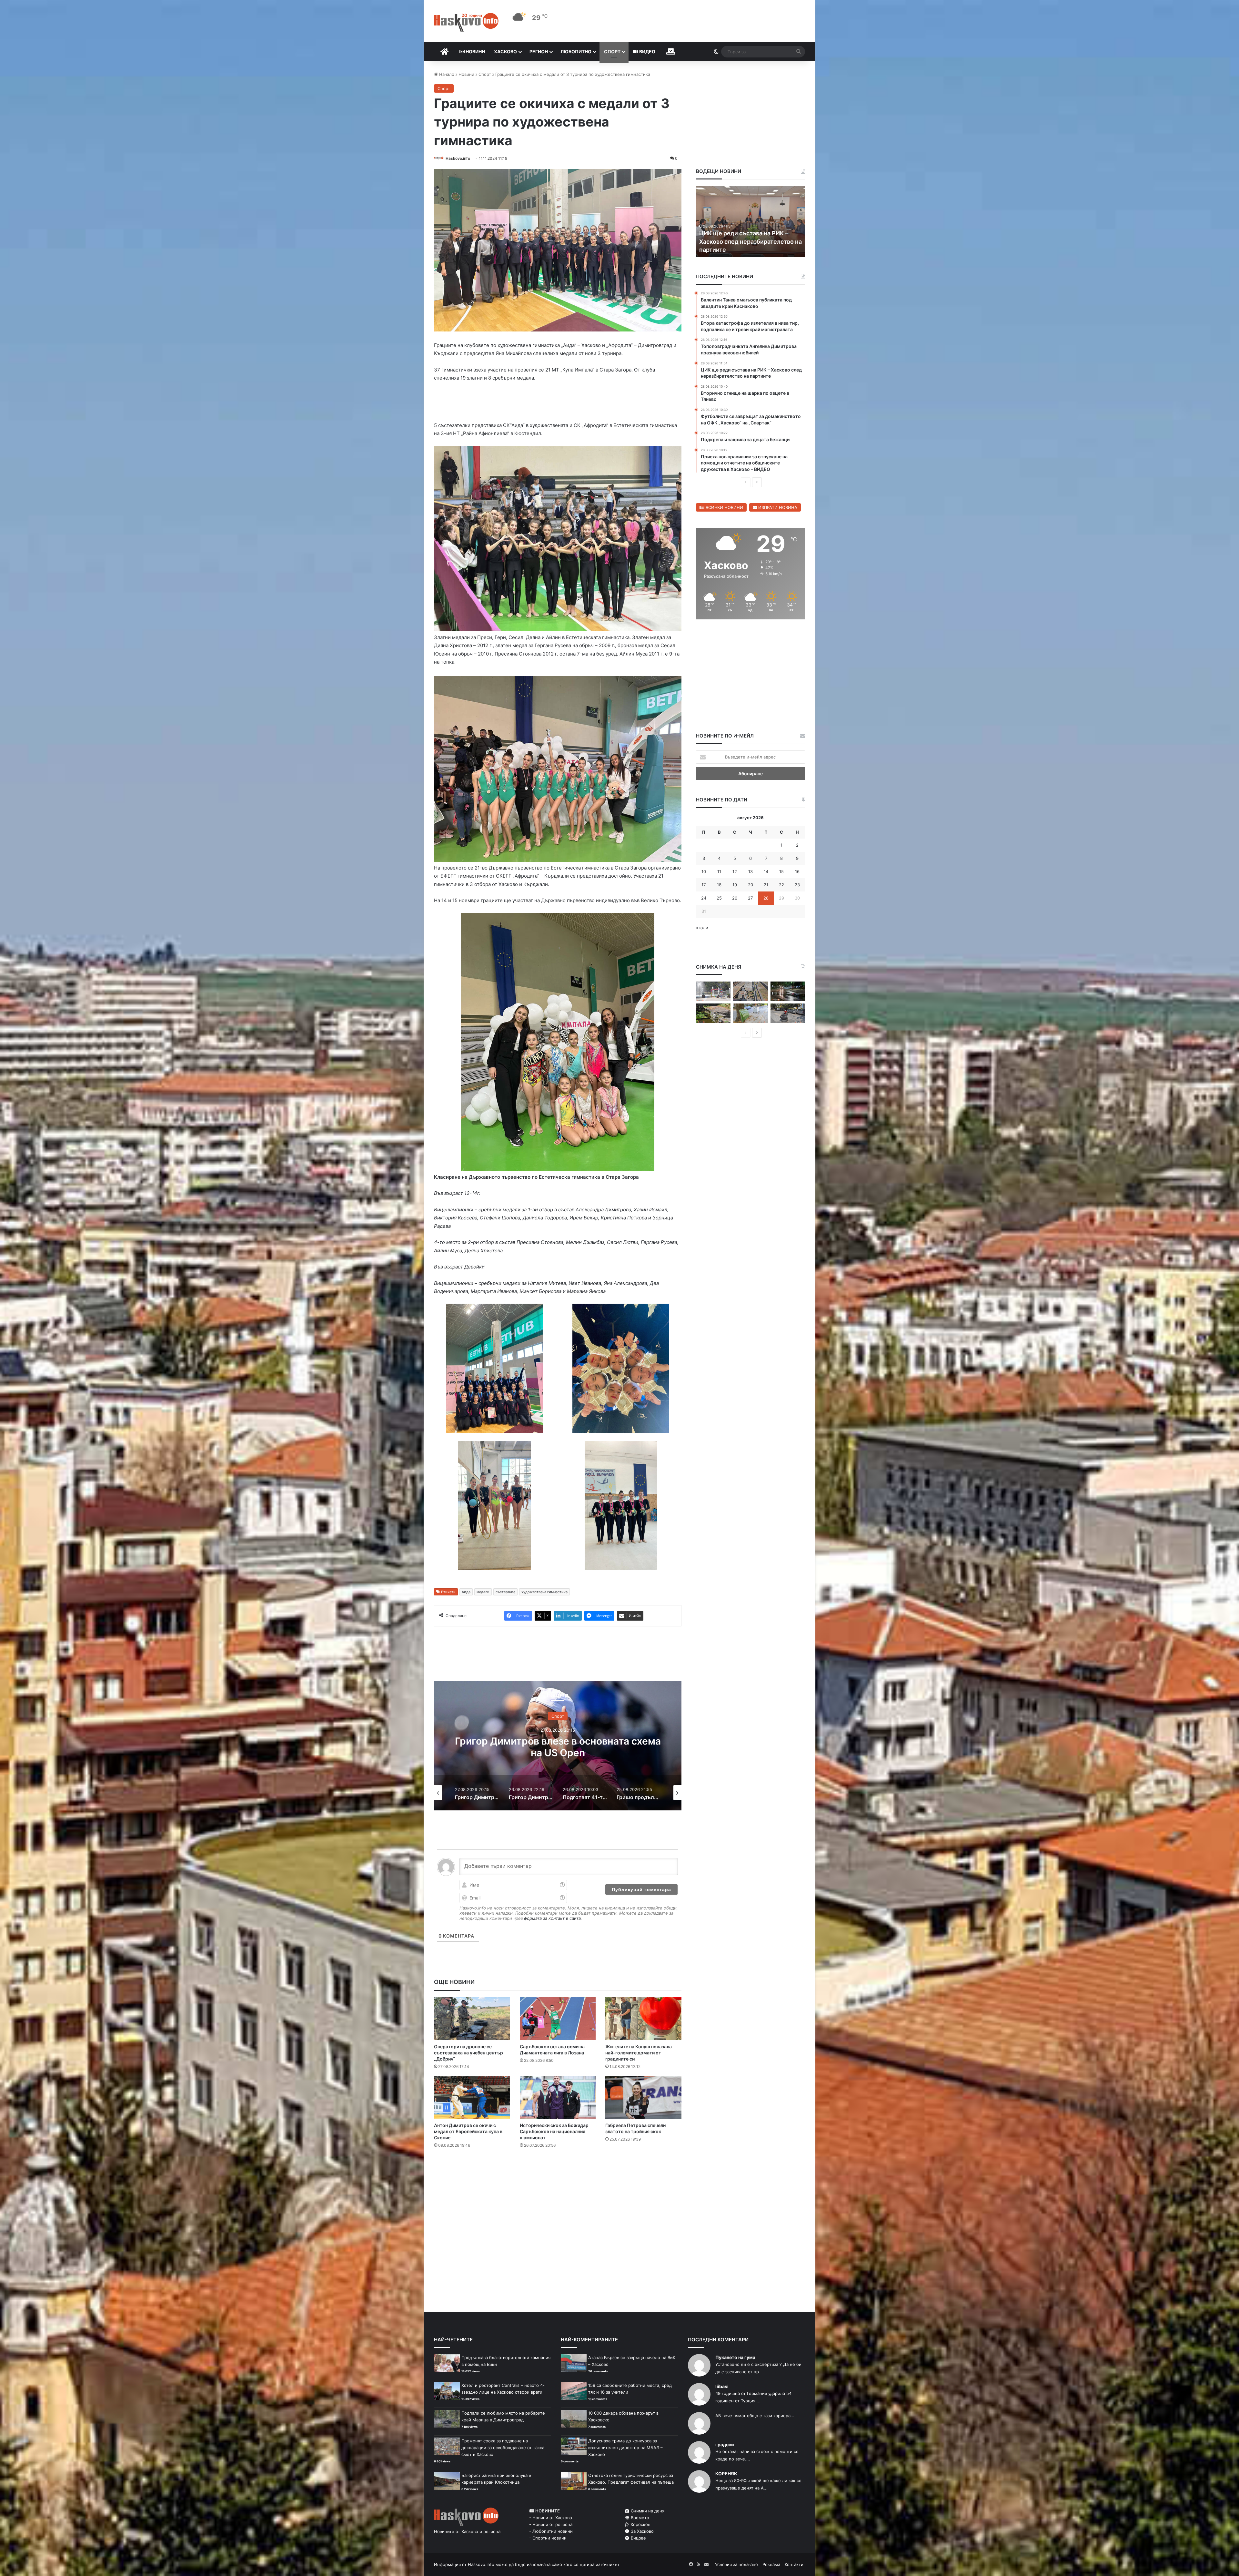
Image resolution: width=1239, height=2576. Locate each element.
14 (766, 871)
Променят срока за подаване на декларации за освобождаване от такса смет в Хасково (503, 2449)
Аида (466, 1593)
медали (483, 1593)
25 (719, 898)
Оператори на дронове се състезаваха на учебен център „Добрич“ (468, 2054)
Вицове (638, 2539)
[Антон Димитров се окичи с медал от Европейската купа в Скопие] (472, 2099)
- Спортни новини (548, 2539)
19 (735, 885)
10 (704, 871)
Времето (639, 2519)
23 (797, 885)
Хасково (505, 51)
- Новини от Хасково (551, 2519)
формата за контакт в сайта (552, 1919)
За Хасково (642, 2532)
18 (719, 885)
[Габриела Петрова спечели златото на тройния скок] (643, 2099)
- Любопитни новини (551, 2532)
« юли (702, 928)
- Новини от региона (551, 2526)
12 (735, 871)
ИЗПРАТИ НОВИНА (777, 507)
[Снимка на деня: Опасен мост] (750, 991)
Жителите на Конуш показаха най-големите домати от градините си (639, 2054)
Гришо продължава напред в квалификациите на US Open (558, 1748)
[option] (558, 1747)
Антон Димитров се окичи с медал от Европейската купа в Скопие (468, 2133)
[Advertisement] (558, 2181)
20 (750, 885)
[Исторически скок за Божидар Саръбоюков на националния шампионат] (558, 2099)
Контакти (794, 2566)
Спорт (612, 51)
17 (704, 885)
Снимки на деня (647, 2512)
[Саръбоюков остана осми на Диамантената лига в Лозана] (558, 2020)
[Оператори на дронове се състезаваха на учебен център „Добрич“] (472, 2020)
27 (750, 898)
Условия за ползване (736, 2566)
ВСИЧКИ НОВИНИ (724, 507)
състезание (505, 1593)
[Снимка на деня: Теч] (788, 991)
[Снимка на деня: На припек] (713, 1013)
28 (766, 898)
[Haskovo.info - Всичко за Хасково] (466, 22)
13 (750, 871)
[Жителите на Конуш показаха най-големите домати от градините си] (643, 2020)
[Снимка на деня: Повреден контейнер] (750, 1013)
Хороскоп (640, 2526)
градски (725, 2446)
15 (781, 871)
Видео (647, 51)
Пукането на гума (735, 2359)
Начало (446, 74)
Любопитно (576, 51)
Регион (539, 51)
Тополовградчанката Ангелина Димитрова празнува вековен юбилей (744, 241)
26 (735, 898)
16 (797, 871)
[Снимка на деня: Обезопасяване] (788, 1013)
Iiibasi (722, 2388)
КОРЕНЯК (726, 2475)
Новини (475, 51)
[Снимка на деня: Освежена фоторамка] (713, 991)
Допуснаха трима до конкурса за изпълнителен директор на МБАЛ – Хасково (625, 2449)
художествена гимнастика (544, 1593)
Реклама (771, 2566)
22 (781, 885)
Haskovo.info (458, 158)
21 (766, 885)
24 (704, 898)
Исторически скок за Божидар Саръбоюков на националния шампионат (554, 2133)
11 (719, 871)
